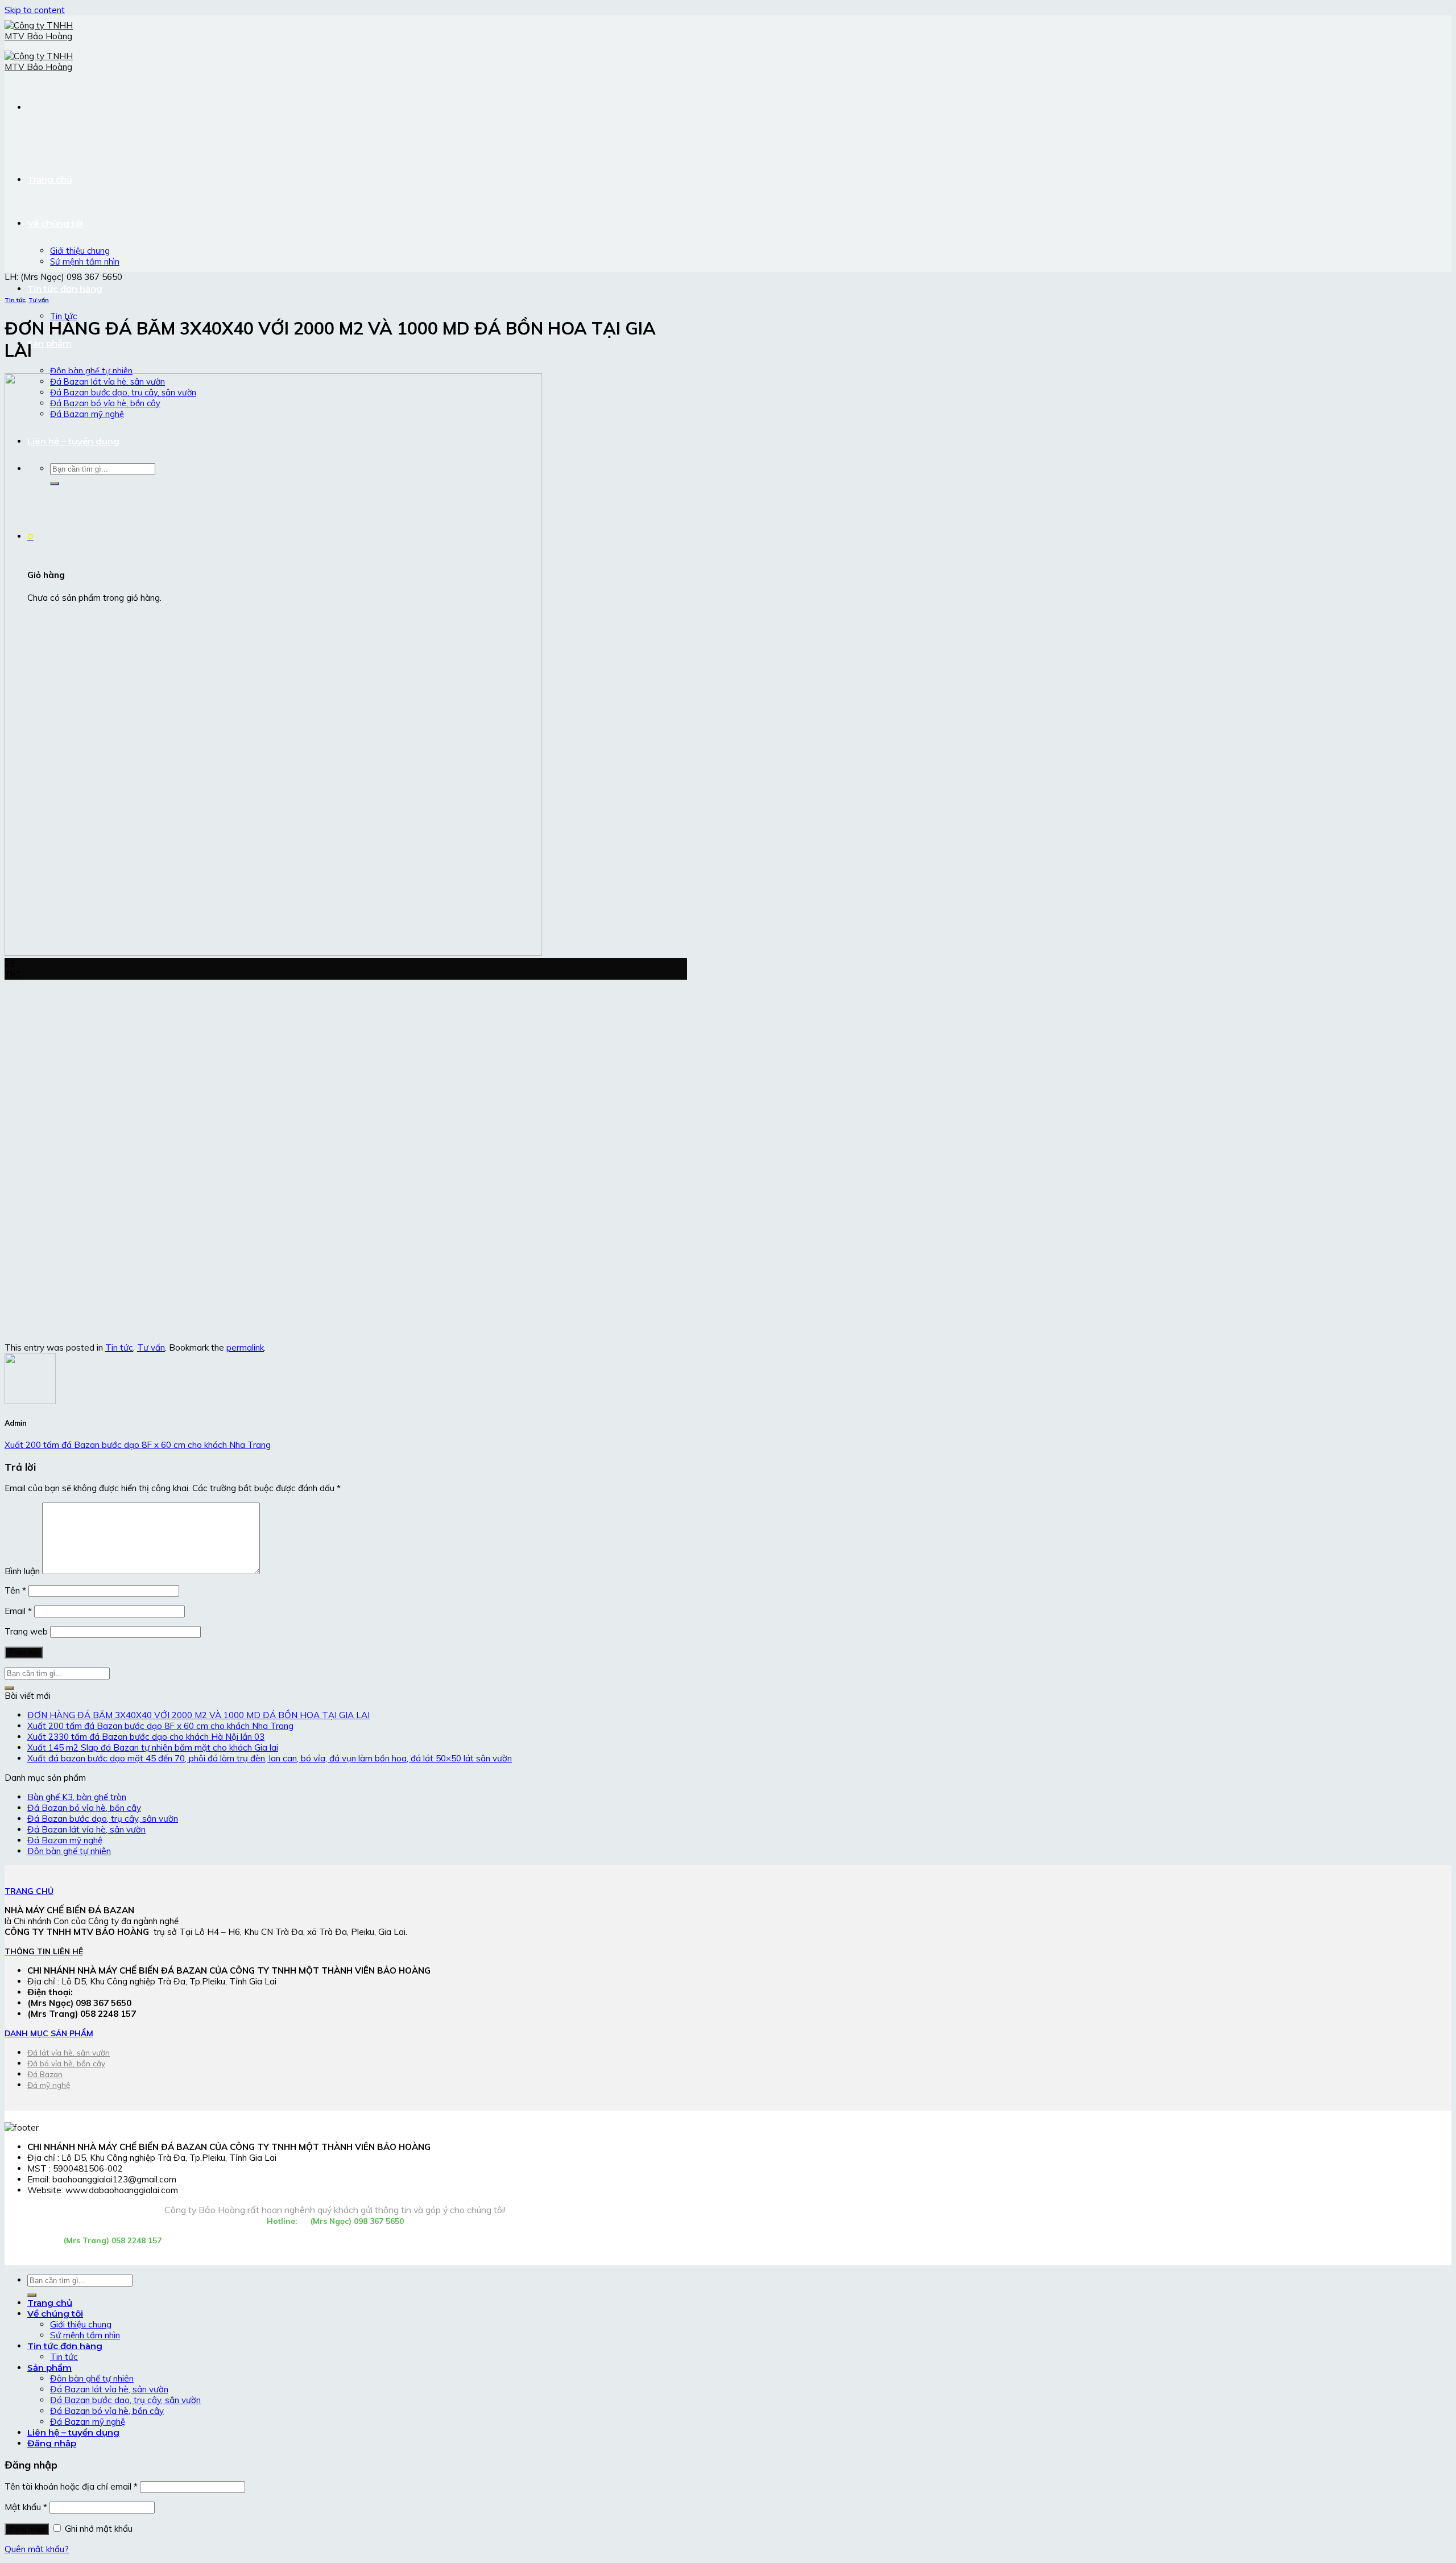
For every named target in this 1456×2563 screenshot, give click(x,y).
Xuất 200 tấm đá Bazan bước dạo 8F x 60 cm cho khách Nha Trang (138, 1445)
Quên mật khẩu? (37, 2549)
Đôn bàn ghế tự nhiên (91, 371)
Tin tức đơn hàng (65, 289)
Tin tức (63, 316)
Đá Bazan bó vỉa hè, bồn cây (84, 1808)
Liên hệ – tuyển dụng (73, 2432)
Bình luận (22, 1571)
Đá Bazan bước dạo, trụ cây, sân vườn (103, 1819)
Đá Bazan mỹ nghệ (65, 1840)
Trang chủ (50, 179)
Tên (15, 1590)
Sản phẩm (49, 343)
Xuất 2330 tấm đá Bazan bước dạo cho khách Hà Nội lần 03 (146, 1737)
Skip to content (35, 10)
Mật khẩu (26, 2507)
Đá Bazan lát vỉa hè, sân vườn (86, 1829)
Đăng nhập (27, 2529)
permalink (245, 1347)
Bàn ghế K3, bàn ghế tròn (77, 1797)
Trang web (26, 1631)
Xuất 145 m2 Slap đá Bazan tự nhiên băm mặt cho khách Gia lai (153, 1747)
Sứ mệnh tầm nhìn (85, 261)
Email (18, 1611)
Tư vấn (39, 300)
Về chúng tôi (55, 223)
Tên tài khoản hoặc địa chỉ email (71, 2486)
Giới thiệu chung (80, 251)
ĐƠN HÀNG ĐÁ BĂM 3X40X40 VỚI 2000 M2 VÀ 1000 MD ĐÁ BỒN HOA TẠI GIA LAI (198, 1715)
